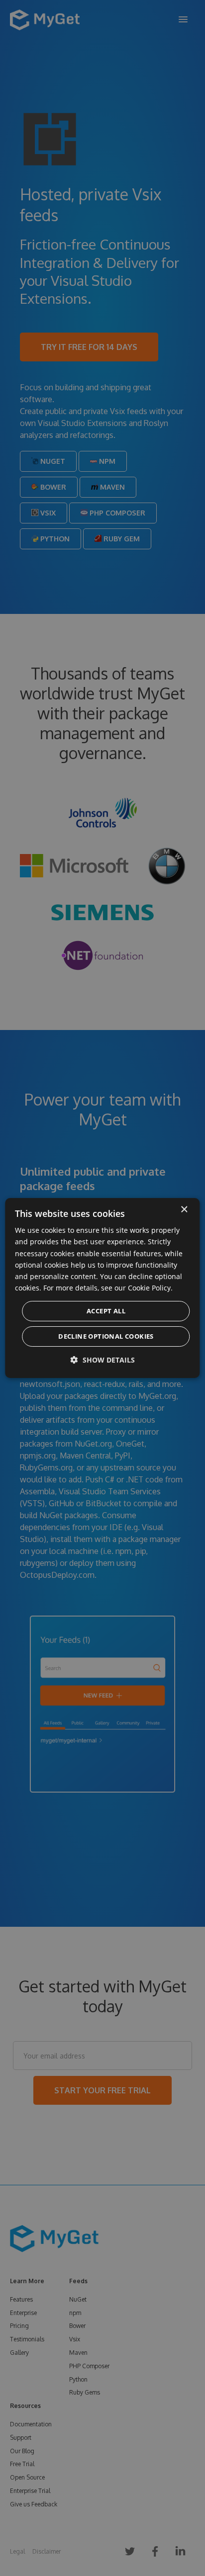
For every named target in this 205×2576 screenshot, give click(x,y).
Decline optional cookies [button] (106, 1336)
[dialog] (102, 1288)
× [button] (184, 1210)
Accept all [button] (106, 1311)
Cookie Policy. (150, 1288)
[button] (103, 1360)
